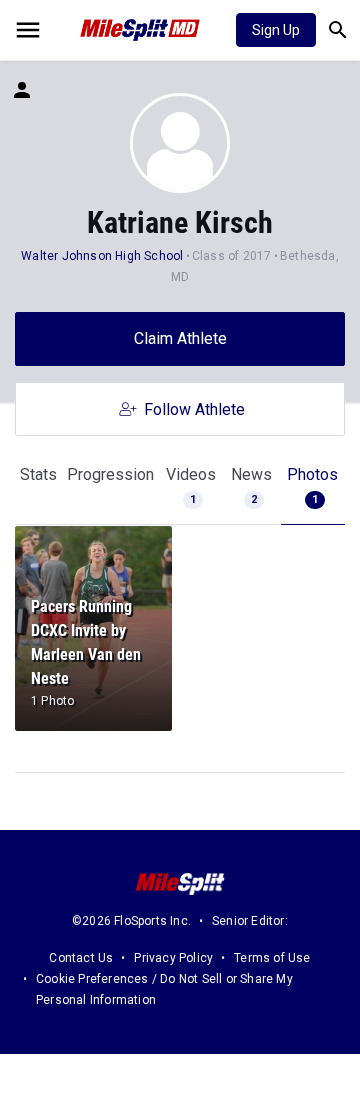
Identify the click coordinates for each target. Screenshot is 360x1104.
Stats (38, 474)
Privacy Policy (173, 958)
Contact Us (81, 958)
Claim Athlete (180, 338)
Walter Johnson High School (102, 256)
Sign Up (276, 30)
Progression (110, 474)
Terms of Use (272, 958)
